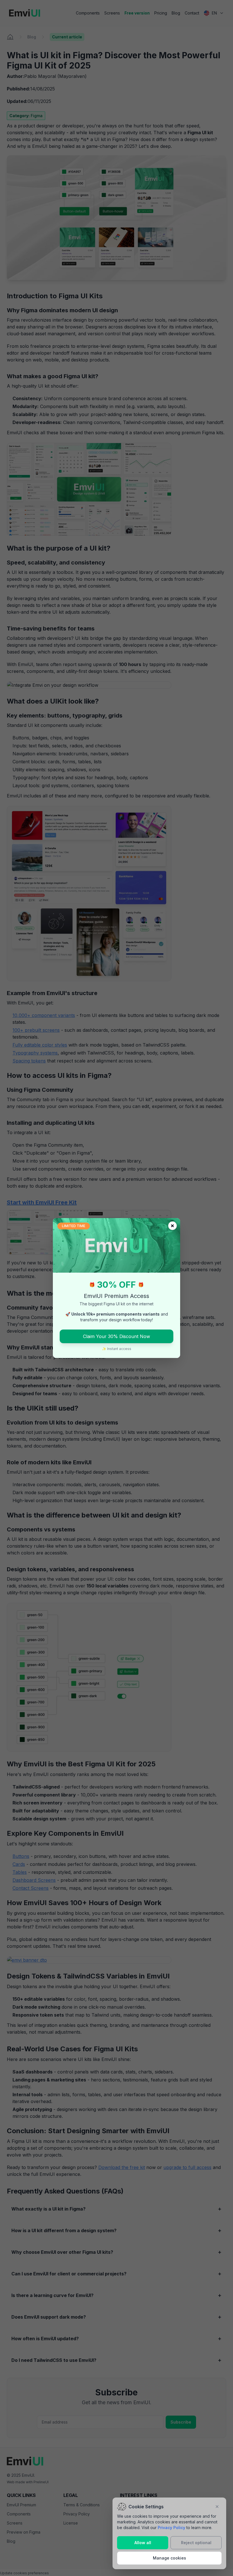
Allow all (143, 2543)
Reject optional (196, 2543)
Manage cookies (169, 2558)
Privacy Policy (171, 2528)
